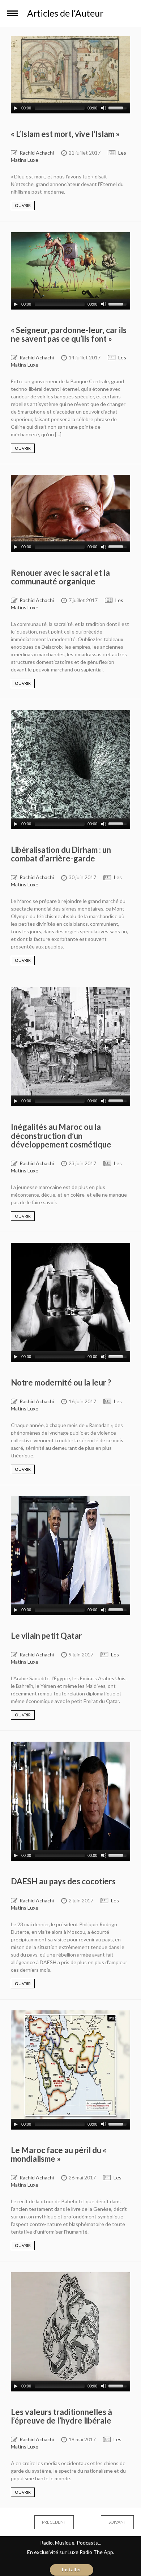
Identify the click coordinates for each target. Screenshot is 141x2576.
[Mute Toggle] (104, 108)
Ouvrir (23, 205)
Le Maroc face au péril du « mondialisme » (59, 2154)
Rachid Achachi (37, 153)
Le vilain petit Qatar (46, 1636)
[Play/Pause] (16, 108)
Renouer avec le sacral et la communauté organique (60, 577)
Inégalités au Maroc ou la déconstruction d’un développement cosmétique (61, 1135)
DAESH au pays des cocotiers (63, 1881)
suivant (110, 2522)
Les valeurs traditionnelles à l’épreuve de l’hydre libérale (61, 2416)
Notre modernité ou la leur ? (61, 1382)
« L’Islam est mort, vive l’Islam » (65, 134)
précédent (47, 2522)
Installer (72, 2569)
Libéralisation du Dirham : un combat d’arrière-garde (61, 854)
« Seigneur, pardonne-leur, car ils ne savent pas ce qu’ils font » (69, 334)
